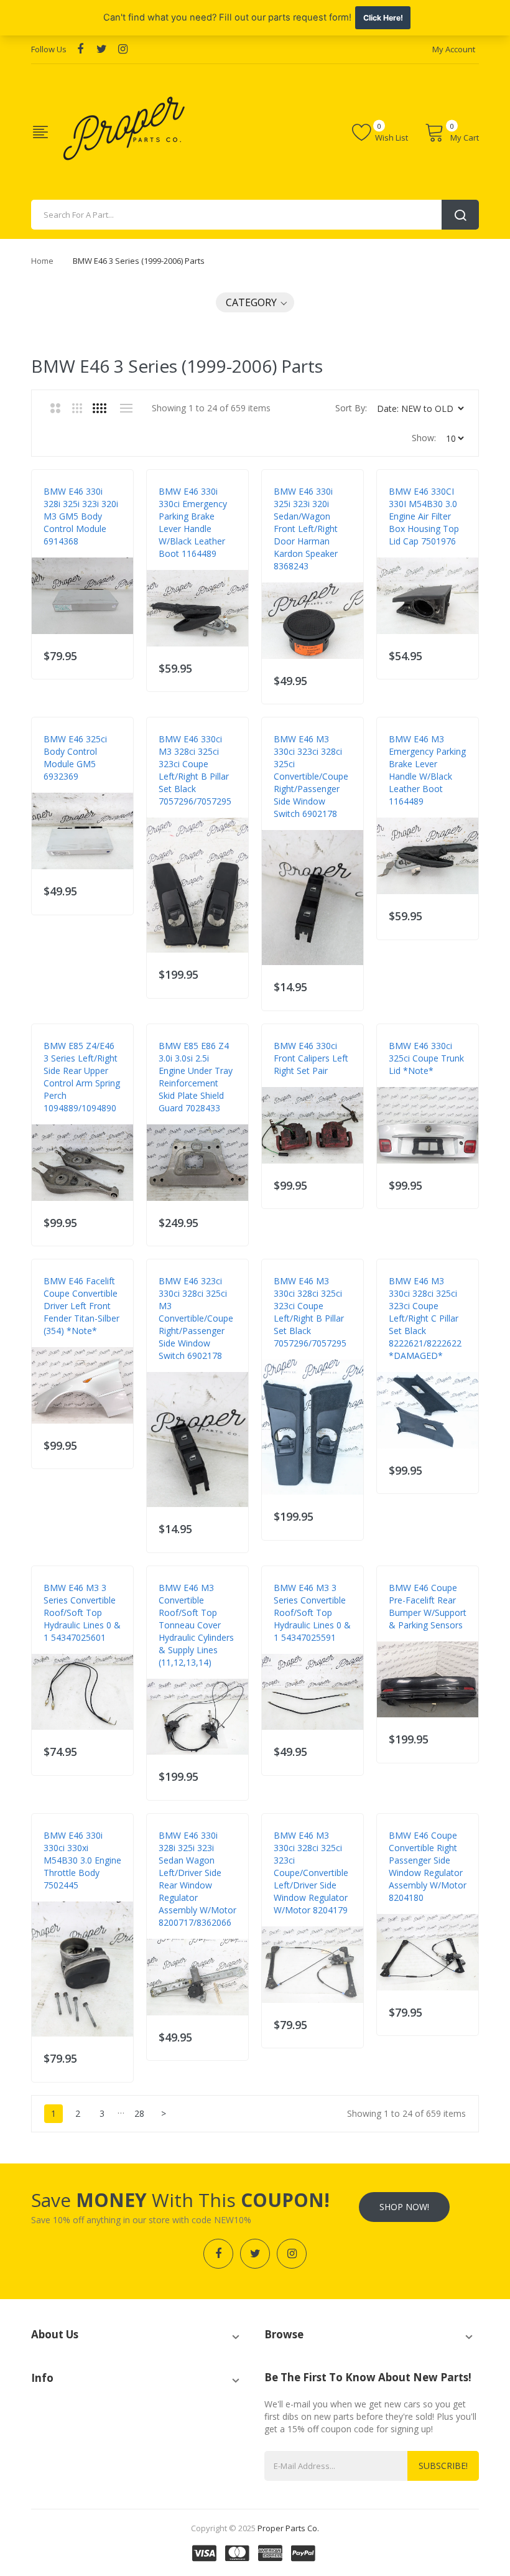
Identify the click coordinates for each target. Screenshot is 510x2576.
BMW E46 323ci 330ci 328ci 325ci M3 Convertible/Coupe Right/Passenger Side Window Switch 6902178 (196, 1318)
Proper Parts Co (76, 554)
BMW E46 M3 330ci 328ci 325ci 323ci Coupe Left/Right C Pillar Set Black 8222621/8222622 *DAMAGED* (425, 1318)
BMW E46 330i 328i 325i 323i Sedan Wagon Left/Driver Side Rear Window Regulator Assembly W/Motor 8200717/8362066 (197, 1879)
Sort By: (351, 408)
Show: (424, 438)
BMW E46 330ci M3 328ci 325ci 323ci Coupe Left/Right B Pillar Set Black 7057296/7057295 (195, 770)
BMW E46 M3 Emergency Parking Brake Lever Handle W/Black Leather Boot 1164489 (427, 770)
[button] (255, 302)
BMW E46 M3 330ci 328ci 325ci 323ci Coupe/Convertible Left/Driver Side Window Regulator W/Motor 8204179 (311, 1873)
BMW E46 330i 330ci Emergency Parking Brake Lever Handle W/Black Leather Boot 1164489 (193, 522)
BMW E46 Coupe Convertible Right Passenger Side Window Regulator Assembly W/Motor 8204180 (428, 1866)
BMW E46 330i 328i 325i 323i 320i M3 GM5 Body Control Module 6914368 (81, 516)
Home (42, 261)
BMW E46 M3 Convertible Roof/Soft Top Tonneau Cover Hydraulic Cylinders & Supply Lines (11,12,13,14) (196, 1625)
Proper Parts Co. (288, 2528)
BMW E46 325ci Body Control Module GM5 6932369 (75, 758)
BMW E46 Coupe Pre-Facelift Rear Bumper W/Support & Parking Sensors (428, 1606)
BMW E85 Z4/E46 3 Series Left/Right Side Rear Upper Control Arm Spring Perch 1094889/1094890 (82, 1077)
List (126, 408)
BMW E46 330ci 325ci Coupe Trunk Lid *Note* (426, 1058)
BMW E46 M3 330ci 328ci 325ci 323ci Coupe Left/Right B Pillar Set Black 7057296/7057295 (310, 1312)
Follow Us (49, 49)
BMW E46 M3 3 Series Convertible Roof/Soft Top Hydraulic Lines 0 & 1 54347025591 (312, 1612)
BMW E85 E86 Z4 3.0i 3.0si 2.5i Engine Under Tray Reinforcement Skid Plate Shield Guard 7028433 (196, 1077)
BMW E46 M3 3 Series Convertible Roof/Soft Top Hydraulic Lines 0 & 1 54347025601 (82, 1612)
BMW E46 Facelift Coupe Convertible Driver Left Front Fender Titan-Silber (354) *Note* (81, 1306)
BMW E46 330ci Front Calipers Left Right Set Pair (311, 1058)
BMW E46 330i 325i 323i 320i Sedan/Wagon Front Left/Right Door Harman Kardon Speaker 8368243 (306, 529)
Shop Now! (404, 2207)
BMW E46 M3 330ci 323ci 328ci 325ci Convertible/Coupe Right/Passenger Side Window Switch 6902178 (311, 776)
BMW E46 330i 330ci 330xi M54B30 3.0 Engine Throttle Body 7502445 (82, 1860)
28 (139, 2113)
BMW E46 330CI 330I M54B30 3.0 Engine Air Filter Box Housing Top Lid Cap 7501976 (424, 516)
